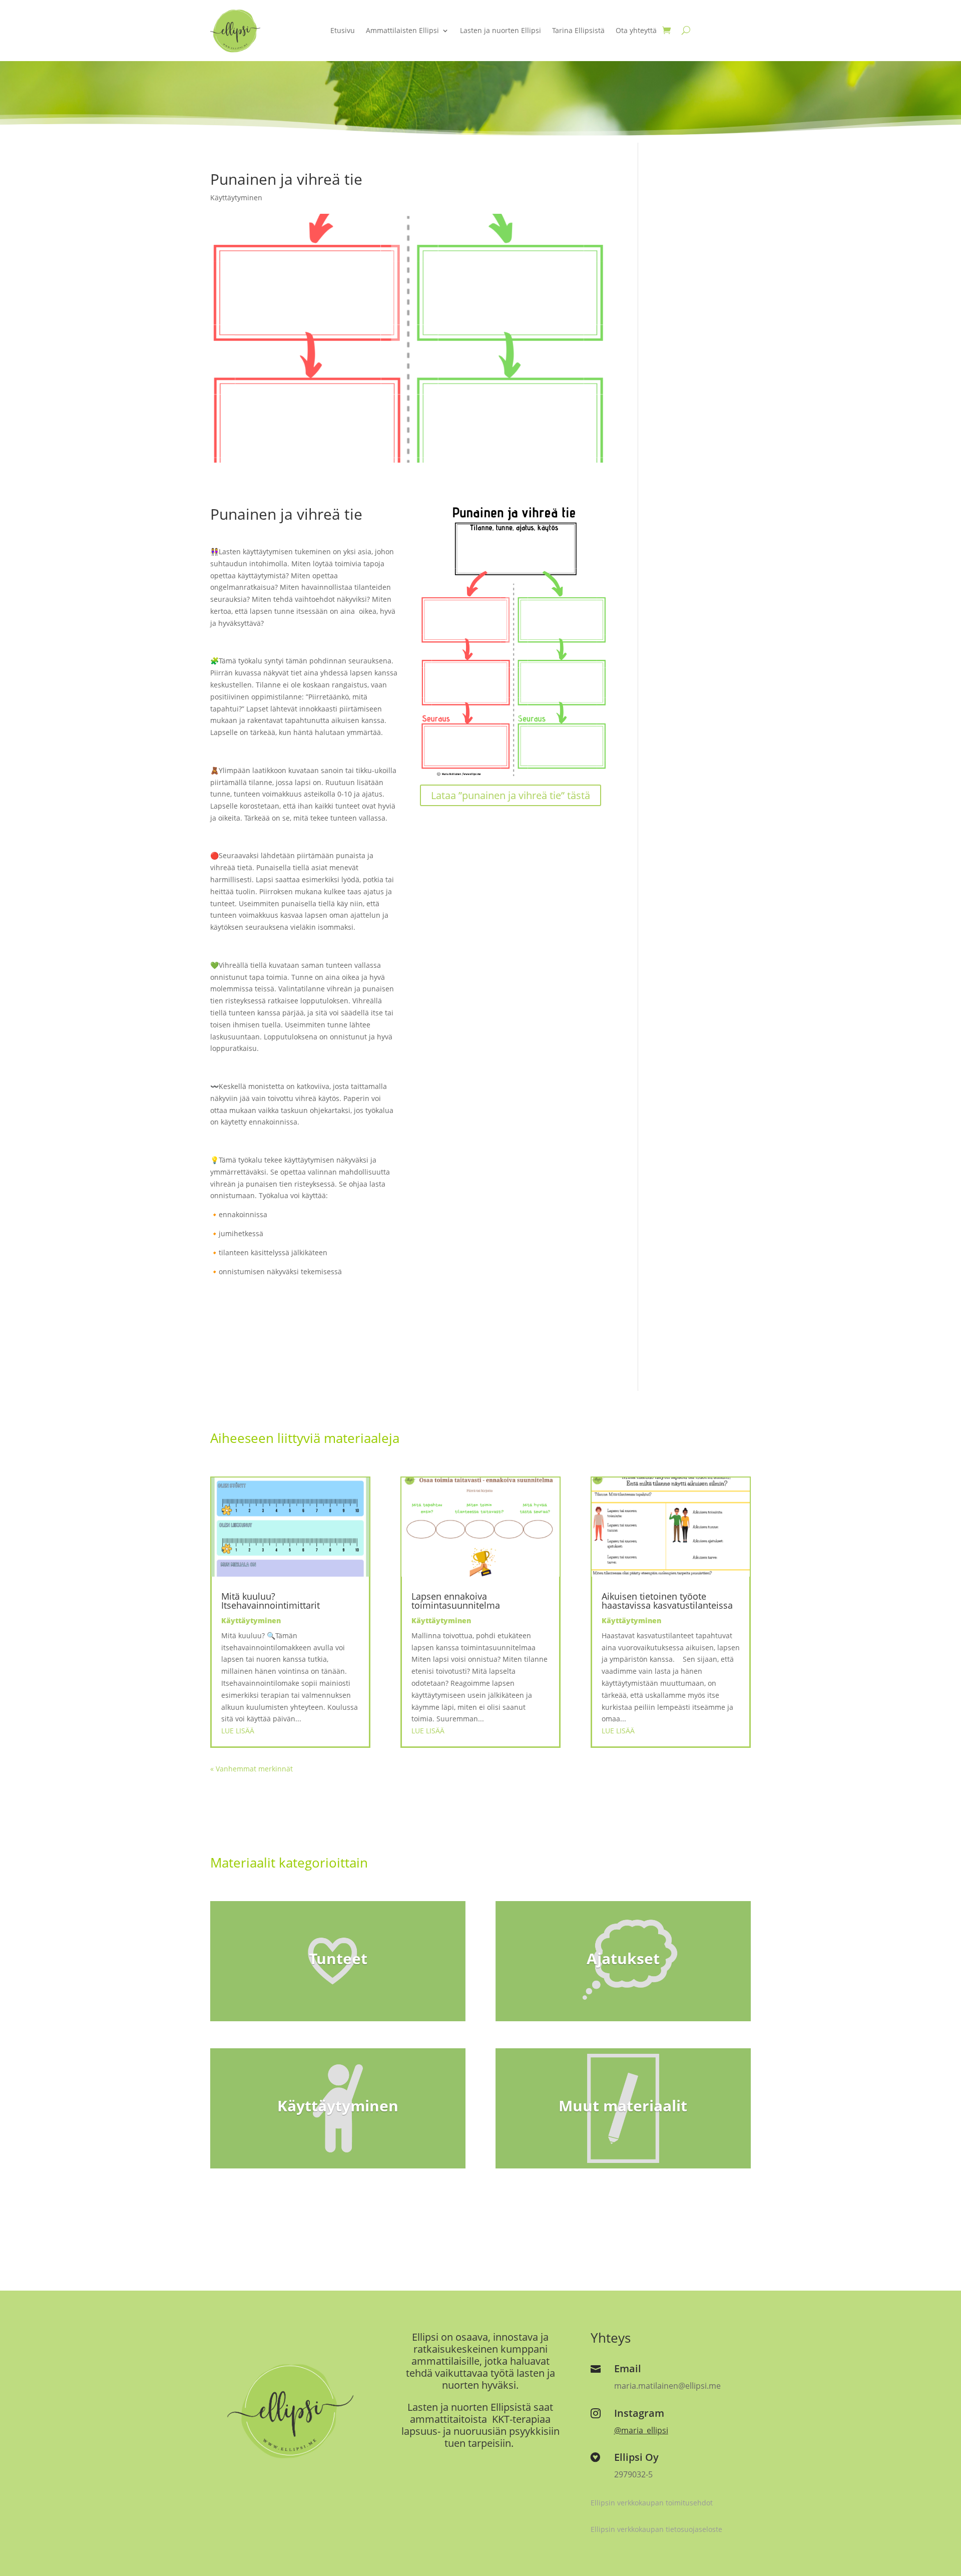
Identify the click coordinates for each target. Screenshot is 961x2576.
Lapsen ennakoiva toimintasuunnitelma (456, 1601)
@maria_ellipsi (641, 2430)
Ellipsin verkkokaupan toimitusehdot (652, 2503)
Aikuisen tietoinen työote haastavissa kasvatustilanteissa (667, 1601)
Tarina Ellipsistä (578, 30)
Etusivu (343, 30)
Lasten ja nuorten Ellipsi (501, 30)
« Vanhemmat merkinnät (252, 1769)
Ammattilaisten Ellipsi (402, 30)
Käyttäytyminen (236, 198)
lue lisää (238, 1731)
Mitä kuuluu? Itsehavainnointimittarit (271, 1601)
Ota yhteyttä (636, 30)
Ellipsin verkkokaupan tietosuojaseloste (656, 2529)
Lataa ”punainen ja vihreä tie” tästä (511, 795)
